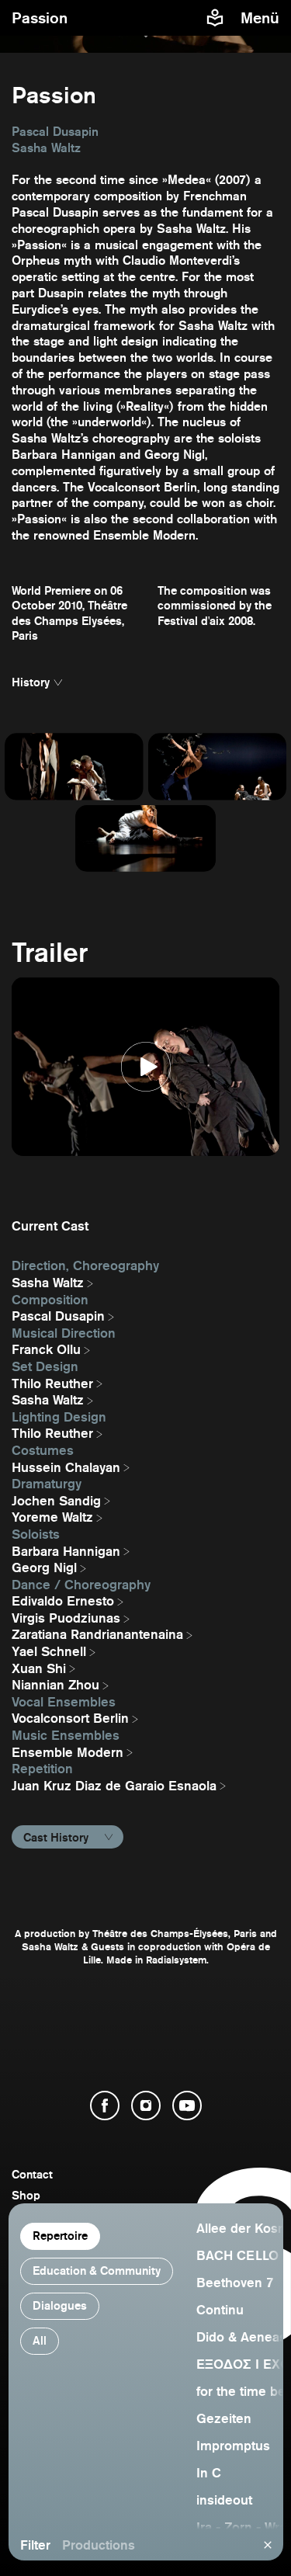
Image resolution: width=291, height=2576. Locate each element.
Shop (26, 2195)
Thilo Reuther (52, 1383)
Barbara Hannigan (66, 1551)
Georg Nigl (44, 1567)
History (31, 682)
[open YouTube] (187, 2106)
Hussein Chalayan (66, 1467)
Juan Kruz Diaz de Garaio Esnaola (114, 1786)
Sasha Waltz (48, 1283)
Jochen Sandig (56, 1501)
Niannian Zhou (55, 1685)
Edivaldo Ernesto (63, 1601)
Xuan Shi (39, 1668)
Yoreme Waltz (52, 1517)
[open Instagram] (146, 2106)
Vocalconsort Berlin (70, 1718)
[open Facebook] (105, 2106)
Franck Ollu (46, 1349)
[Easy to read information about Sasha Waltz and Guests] (215, 18)
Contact (32, 2174)
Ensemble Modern (68, 1752)
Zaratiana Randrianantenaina (97, 1634)
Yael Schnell (49, 1651)
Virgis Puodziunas (66, 1618)
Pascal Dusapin (58, 1316)
